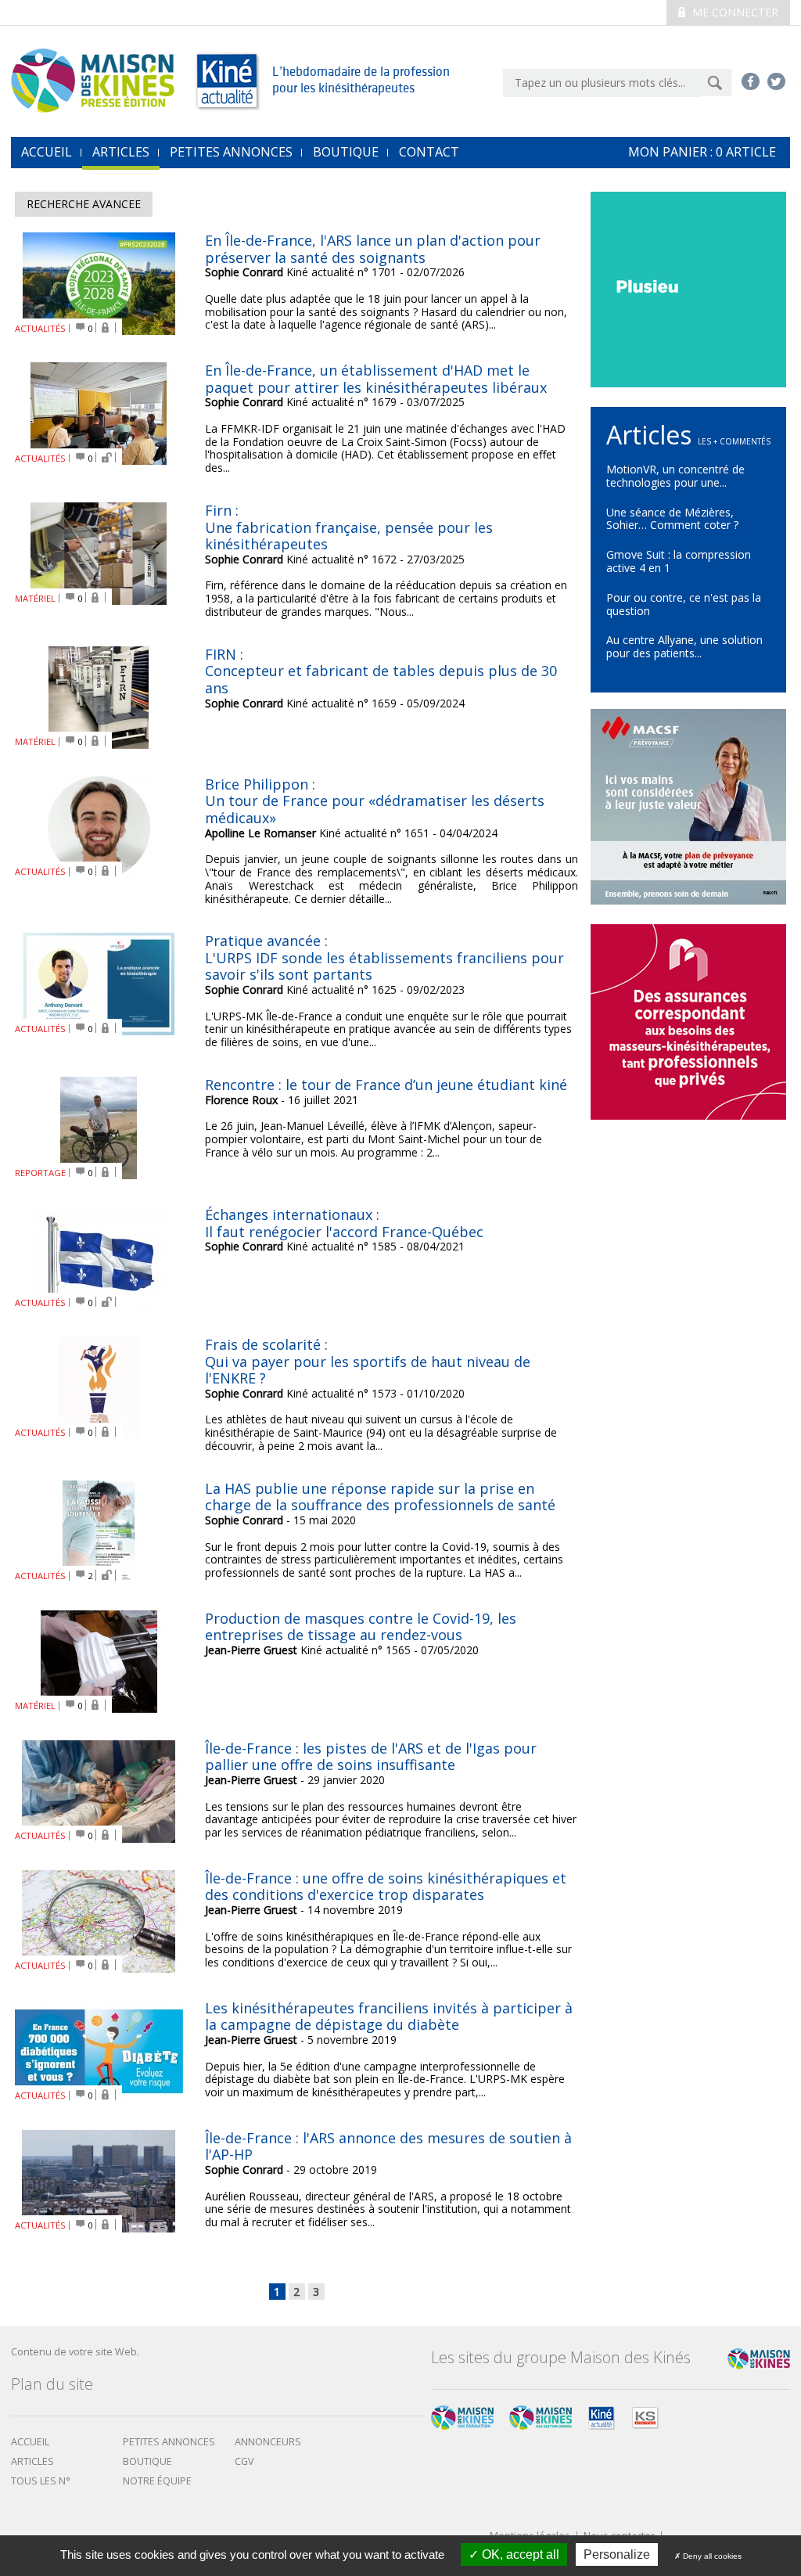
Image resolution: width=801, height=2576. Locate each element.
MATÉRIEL (35, 598)
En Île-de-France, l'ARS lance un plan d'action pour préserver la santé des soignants (373, 249)
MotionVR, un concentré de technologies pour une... (675, 476)
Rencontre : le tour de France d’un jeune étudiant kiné (386, 1085)
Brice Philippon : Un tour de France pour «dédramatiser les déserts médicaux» (375, 801)
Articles (121, 152)
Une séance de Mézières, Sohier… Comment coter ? (672, 519)
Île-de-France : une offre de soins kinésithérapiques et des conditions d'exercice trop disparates (386, 1887)
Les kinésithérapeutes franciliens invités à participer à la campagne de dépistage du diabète (389, 2017)
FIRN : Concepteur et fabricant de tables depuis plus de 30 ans (381, 671)
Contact (429, 152)
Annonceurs (268, 2442)
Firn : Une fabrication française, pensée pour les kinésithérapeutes (349, 527)
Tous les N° (41, 2481)
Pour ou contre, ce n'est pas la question (684, 604)
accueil (47, 152)
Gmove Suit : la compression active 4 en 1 (679, 561)
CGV (244, 2461)
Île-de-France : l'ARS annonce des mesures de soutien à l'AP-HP (388, 2146)
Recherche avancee (84, 204)
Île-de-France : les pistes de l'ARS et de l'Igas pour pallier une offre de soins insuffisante (371, 1757)
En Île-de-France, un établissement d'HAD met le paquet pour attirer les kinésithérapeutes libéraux (376, 379)
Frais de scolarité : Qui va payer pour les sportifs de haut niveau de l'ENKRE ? (368, 1361)
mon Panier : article (702, 152)
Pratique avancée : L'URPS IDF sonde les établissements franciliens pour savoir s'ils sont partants (384, 957)
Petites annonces (231, 152)
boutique (147, 2461)
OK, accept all (519, 2554)
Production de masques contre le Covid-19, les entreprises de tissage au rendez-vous (361, 1627)
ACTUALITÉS (40, 328)
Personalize (617, 2554)
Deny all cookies (711, 2556)
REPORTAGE (40, 1173)
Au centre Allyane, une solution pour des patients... (684, 646)
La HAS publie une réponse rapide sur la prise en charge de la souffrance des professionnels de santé (380, 1497)
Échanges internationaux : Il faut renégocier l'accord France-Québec (344, 1223)
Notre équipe (157, 2481)
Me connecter (734, 12)
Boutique (346, 152)
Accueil (30, 2442)
